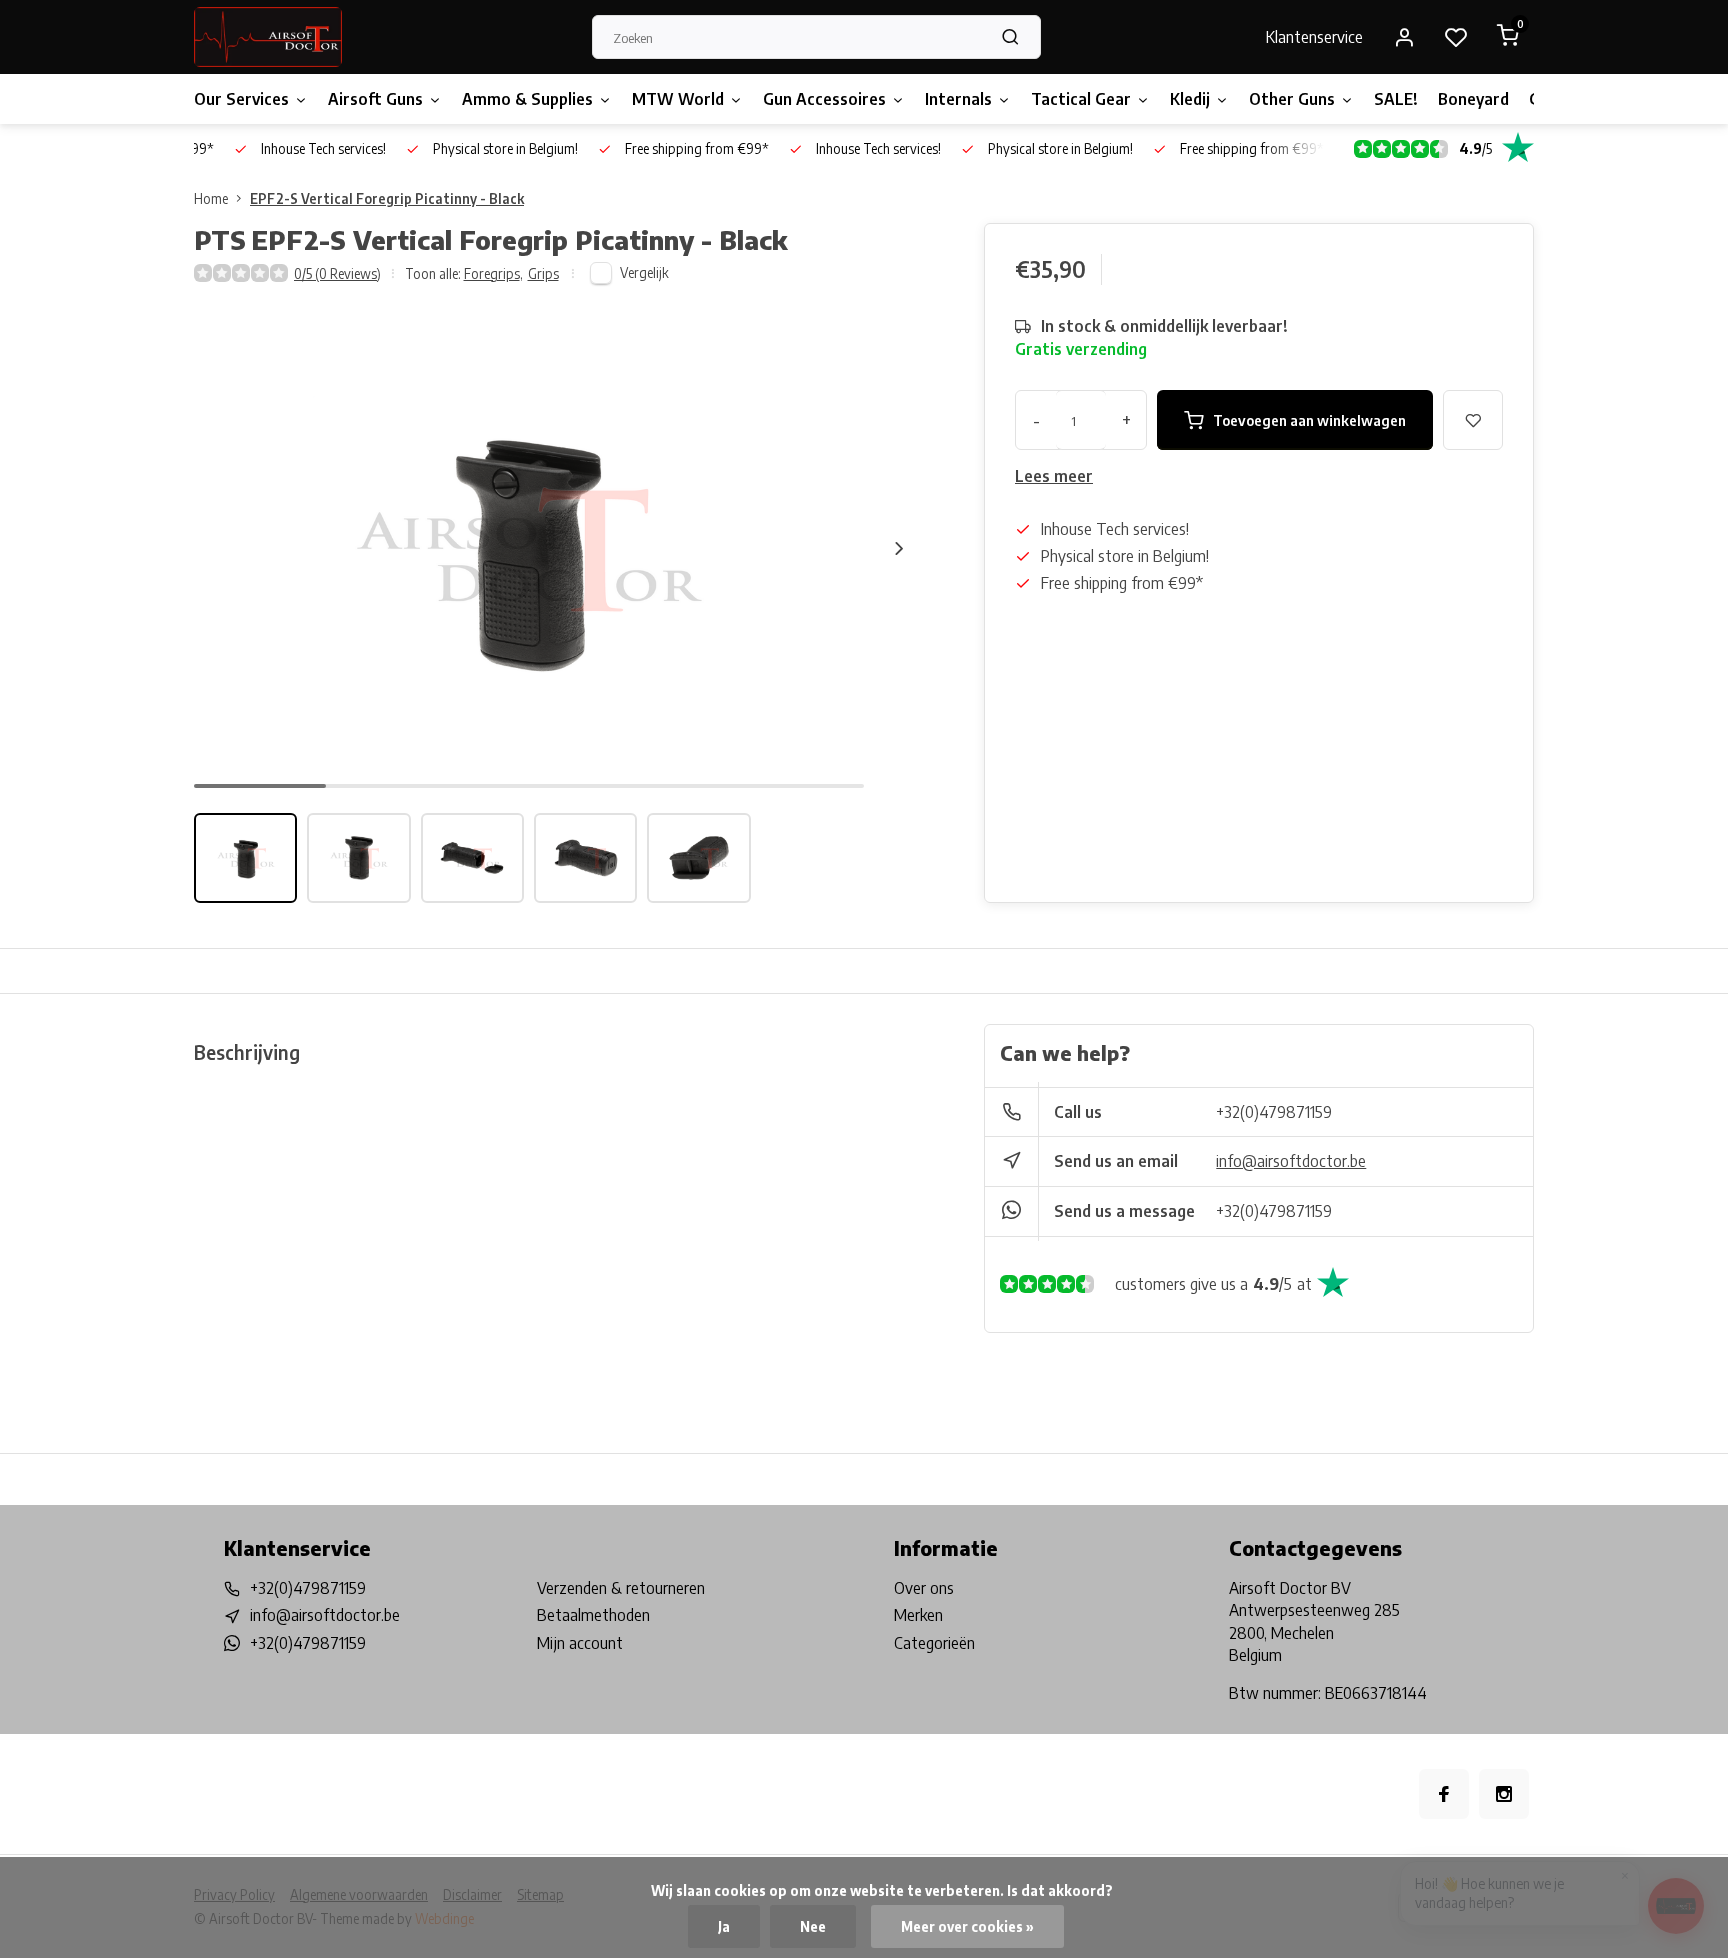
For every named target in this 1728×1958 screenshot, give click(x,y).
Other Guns (1292, 99)
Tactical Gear (1081, 99)
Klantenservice (1314, 37)
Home (211, 198)
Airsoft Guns (375, 99)
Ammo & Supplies (527, 99)
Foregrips (493, 273)
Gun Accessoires (824, 99)
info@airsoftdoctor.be (1291, 1161)
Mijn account (580, 1643)
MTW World (678, 99)
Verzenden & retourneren (621, 1588)
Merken (918, 1615)
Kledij (1190, 99)
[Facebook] (1444, 1794)
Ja (724, 1926)
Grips (543, 273)
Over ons (924, 1588)
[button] (899, 548)
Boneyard (1473, 99)
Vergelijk (644, 272)
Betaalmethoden (593, 1615)
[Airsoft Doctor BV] (268, 37)
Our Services (241, 99)
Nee (813, 1926)
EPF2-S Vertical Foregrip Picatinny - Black (387, 198)
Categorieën (934, 1643)
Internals (958, 99)
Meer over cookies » (967, 1926)
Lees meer (1054, 476)
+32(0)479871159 (1274, 1112)
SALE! (1396, 99)
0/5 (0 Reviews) (337, 273)
